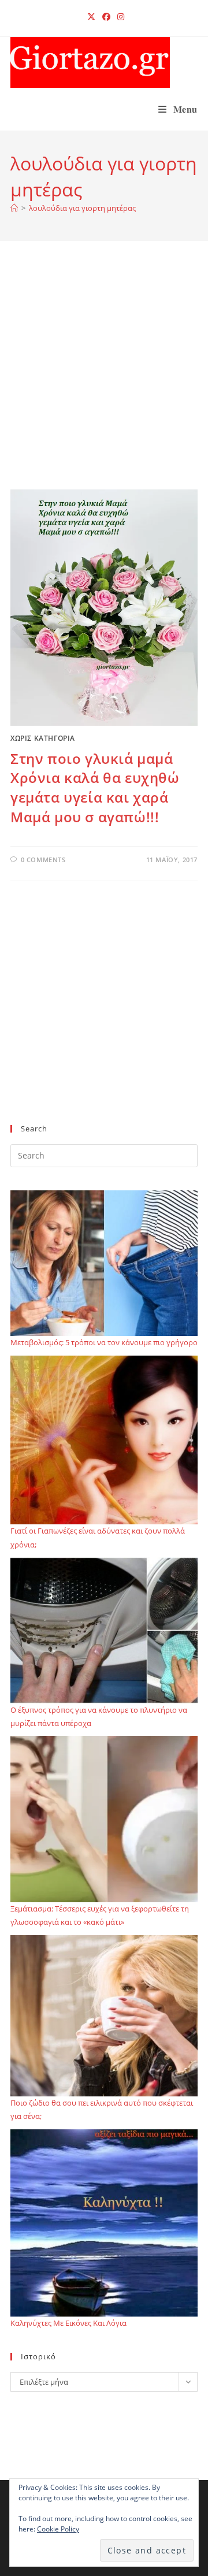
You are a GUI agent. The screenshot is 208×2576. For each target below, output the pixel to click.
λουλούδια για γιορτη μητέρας (82, 208)
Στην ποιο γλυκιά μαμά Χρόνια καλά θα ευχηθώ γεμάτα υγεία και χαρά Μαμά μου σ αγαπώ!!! (95, 788)
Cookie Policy (58, 2529)
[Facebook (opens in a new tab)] (106, 17)
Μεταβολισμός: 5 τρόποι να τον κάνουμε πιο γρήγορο (104, 1342)
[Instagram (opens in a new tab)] (119, 17)
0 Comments (43, 860)
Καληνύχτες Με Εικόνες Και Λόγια (68, 2323)
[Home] (14, 208)
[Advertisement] (104, 380)
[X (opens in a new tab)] (91, 17)
